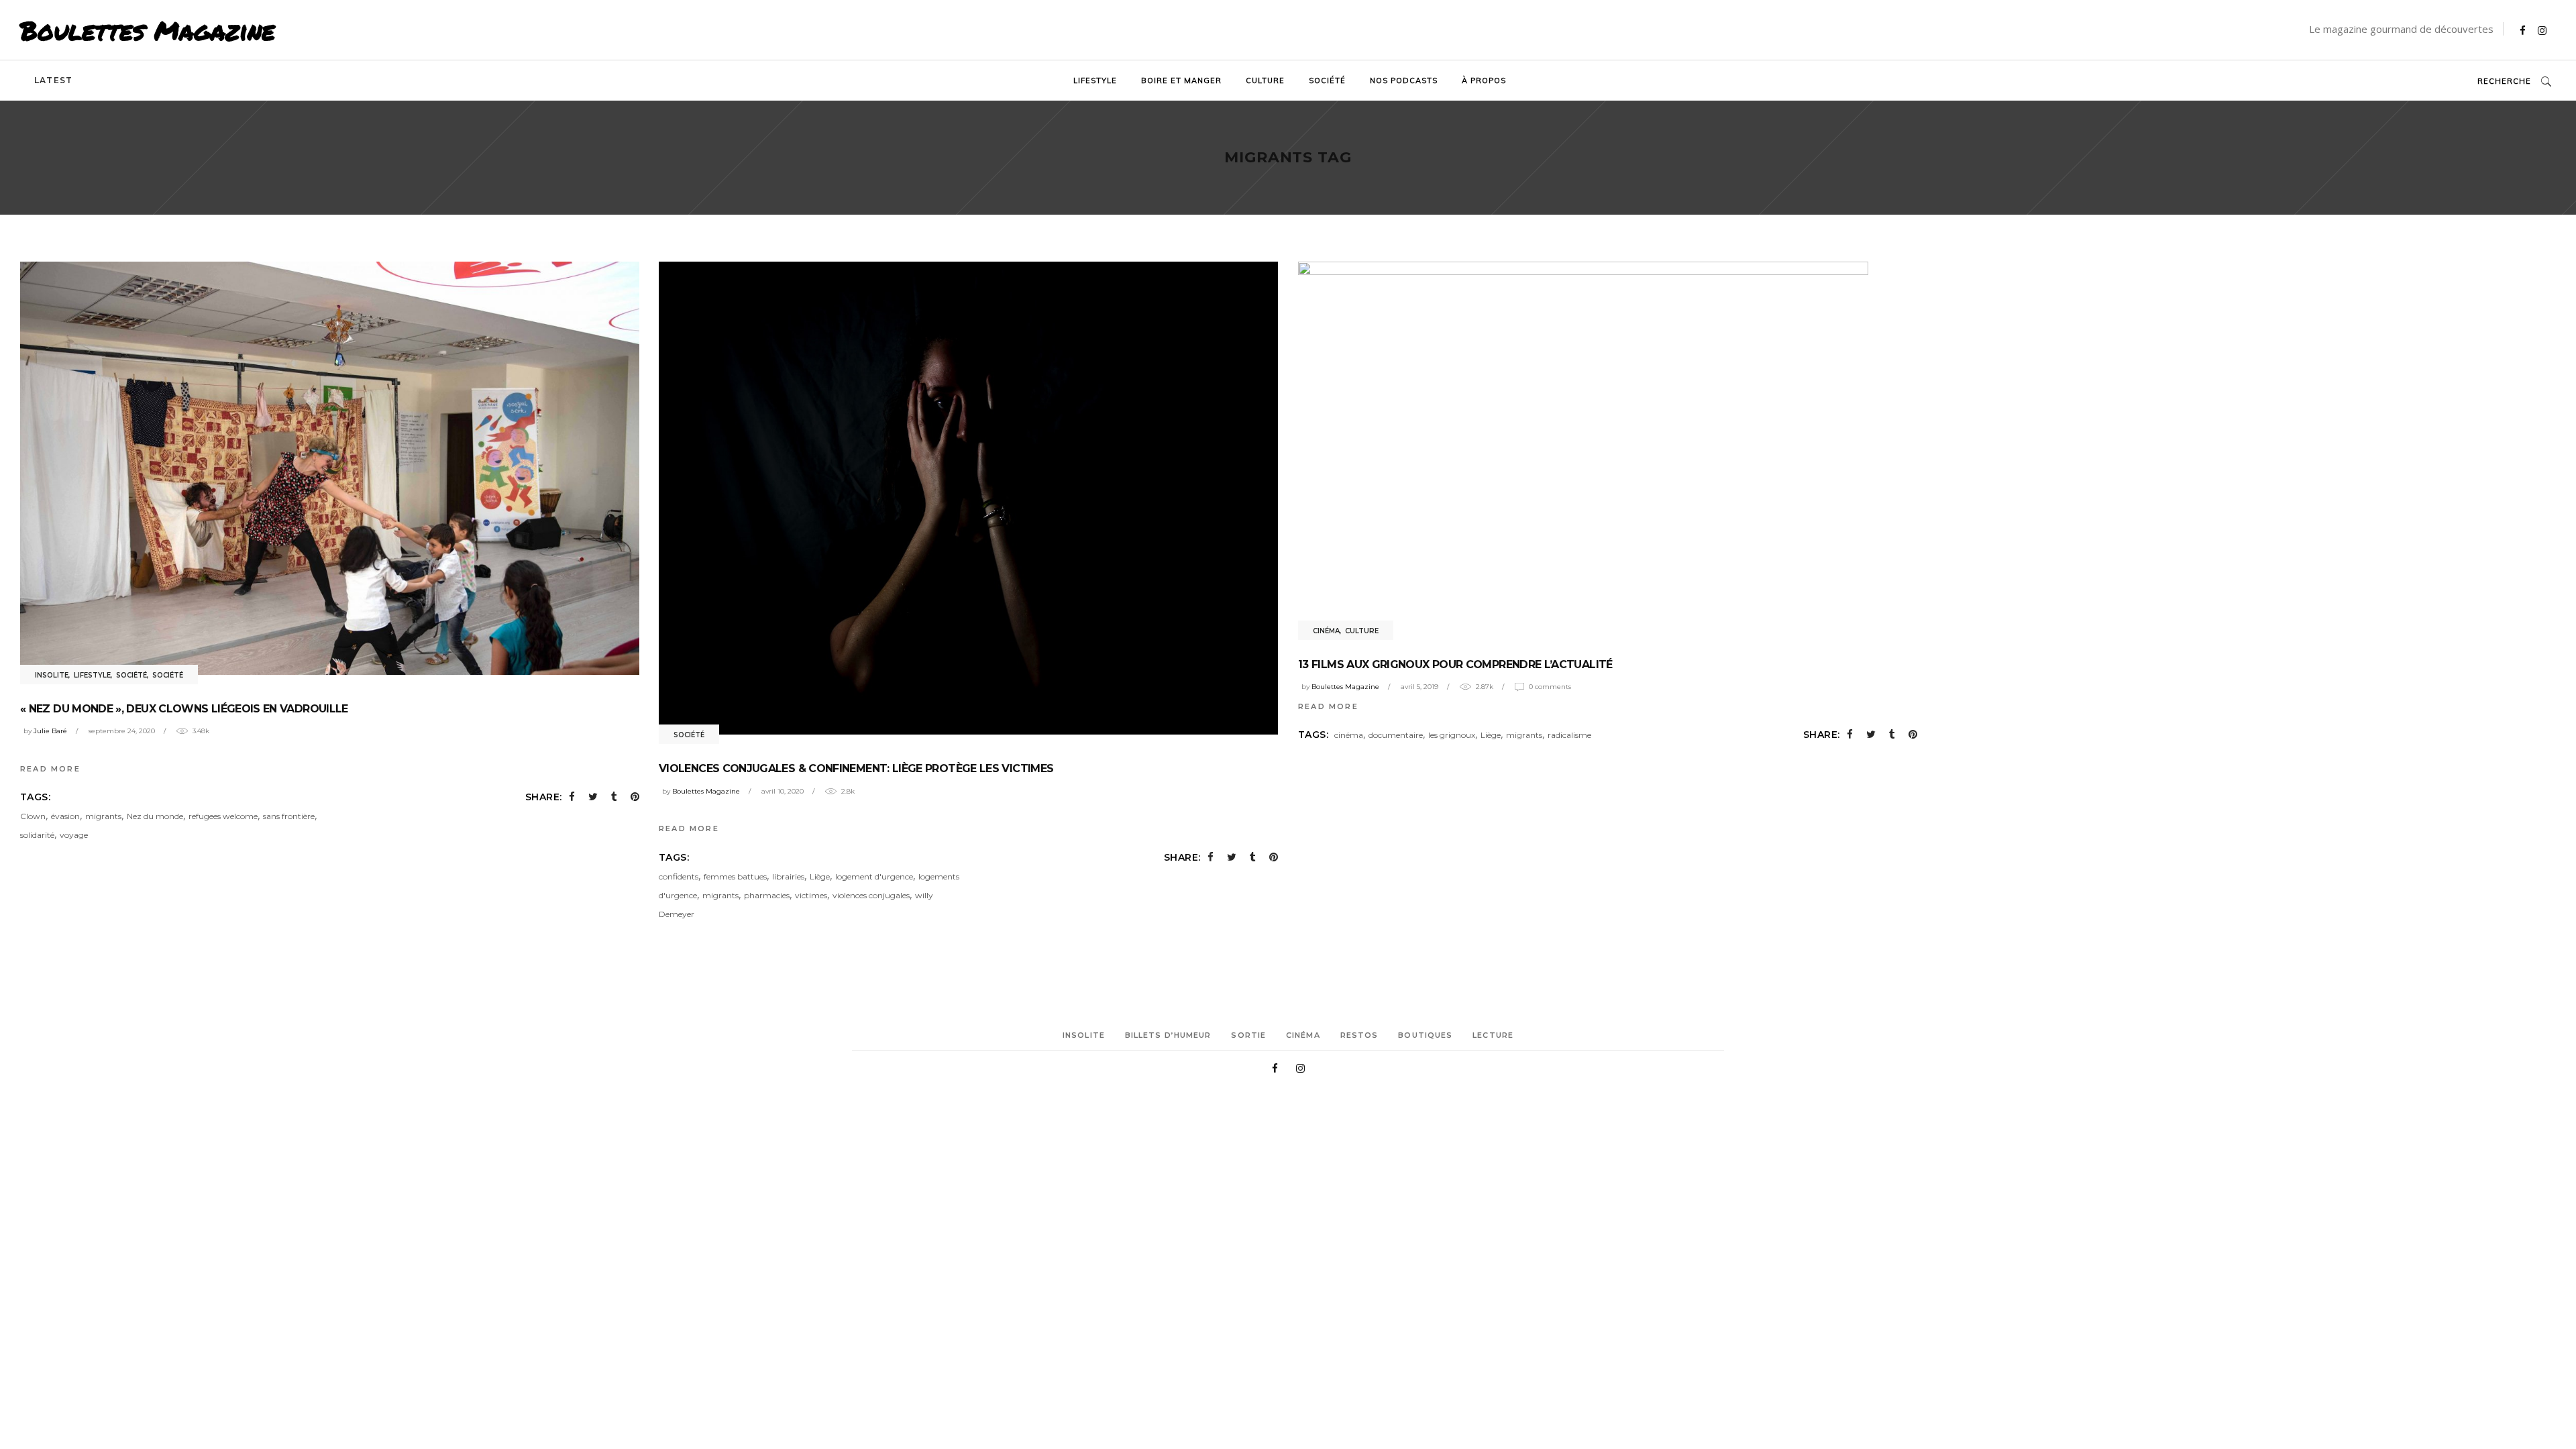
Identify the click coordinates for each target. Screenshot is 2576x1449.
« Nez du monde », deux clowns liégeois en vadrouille (184, 709)
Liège (820, 876)
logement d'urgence (874, 876)
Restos (1359, 1035)
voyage (74, 835)
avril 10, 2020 (783, 791)
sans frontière (289, 816)
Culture (1362, 631)
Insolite (52, 675)
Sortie (1248, 1035)
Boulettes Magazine (148, 30)
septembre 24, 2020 (122, 731)
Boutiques (1425, 1035)
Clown (33, 816)
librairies (788, 876)
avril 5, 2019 (1419, 687)
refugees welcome (223, 816)
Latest (53, 80)
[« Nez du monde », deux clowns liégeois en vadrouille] (330, 468)
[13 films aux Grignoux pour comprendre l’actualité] (1583, 446)
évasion (65, 816)
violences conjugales (871, 895)
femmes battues (735, 876)
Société (131, 675)
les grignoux (1452, 735)
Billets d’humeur (1168, 1035)
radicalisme (1569, 735)
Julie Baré (50, 731)
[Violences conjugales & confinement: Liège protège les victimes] (968, 498)
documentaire (1396, 735)
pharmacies (767, 895)
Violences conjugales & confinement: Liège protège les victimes (856, 768)
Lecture (1493, 1035)
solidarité (37, 835)
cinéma (1349, 735)
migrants (103, 816)
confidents (679, 876)
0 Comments (1550, 687)
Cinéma (1326, 631)
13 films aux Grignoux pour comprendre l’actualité (1455, 664)
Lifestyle (92, 675)
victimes (811, 895)
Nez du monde (155, 816)
